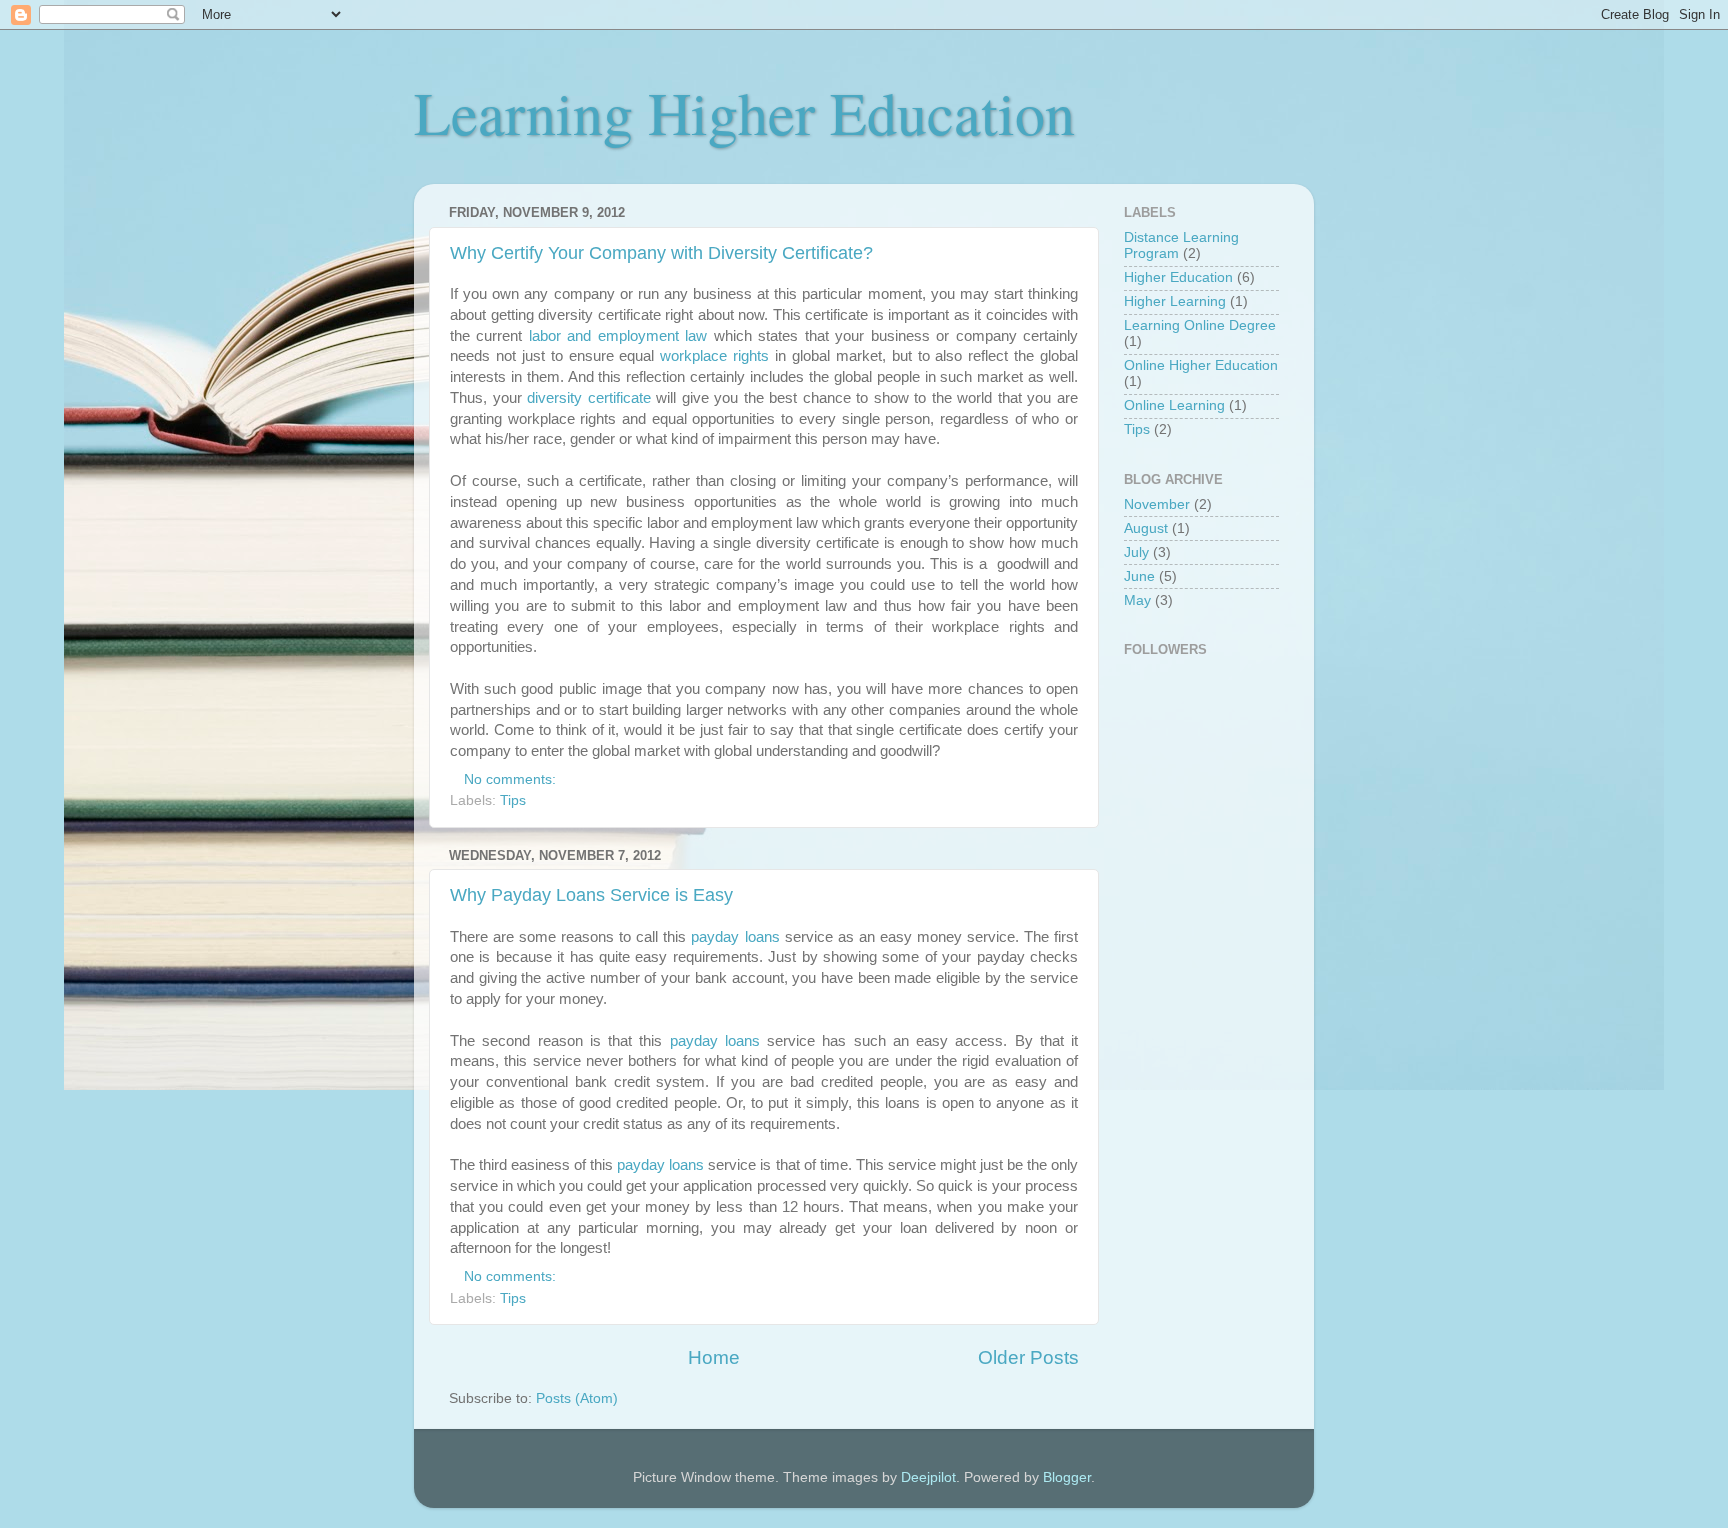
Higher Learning (1175, 301)
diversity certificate (589, 398)
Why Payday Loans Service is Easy (591, 895)
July (1136, 552)
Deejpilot (928, 1477)
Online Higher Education (1201, 365)
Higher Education (1178, 277)
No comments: (512, 779)
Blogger (1067, 1477)
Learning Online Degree (1200, 325)
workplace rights (714, 356)
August (1146, 528)
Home (714, 1357)
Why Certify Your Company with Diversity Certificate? (661, 253)
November (1157, 504)
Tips (513, 800)
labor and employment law (618, 336)
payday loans (735, 937)
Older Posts (1028, 1357)
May (1137, 600)
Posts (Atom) (577, 1398)
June (1139, 576)
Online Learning (1174, 405)
